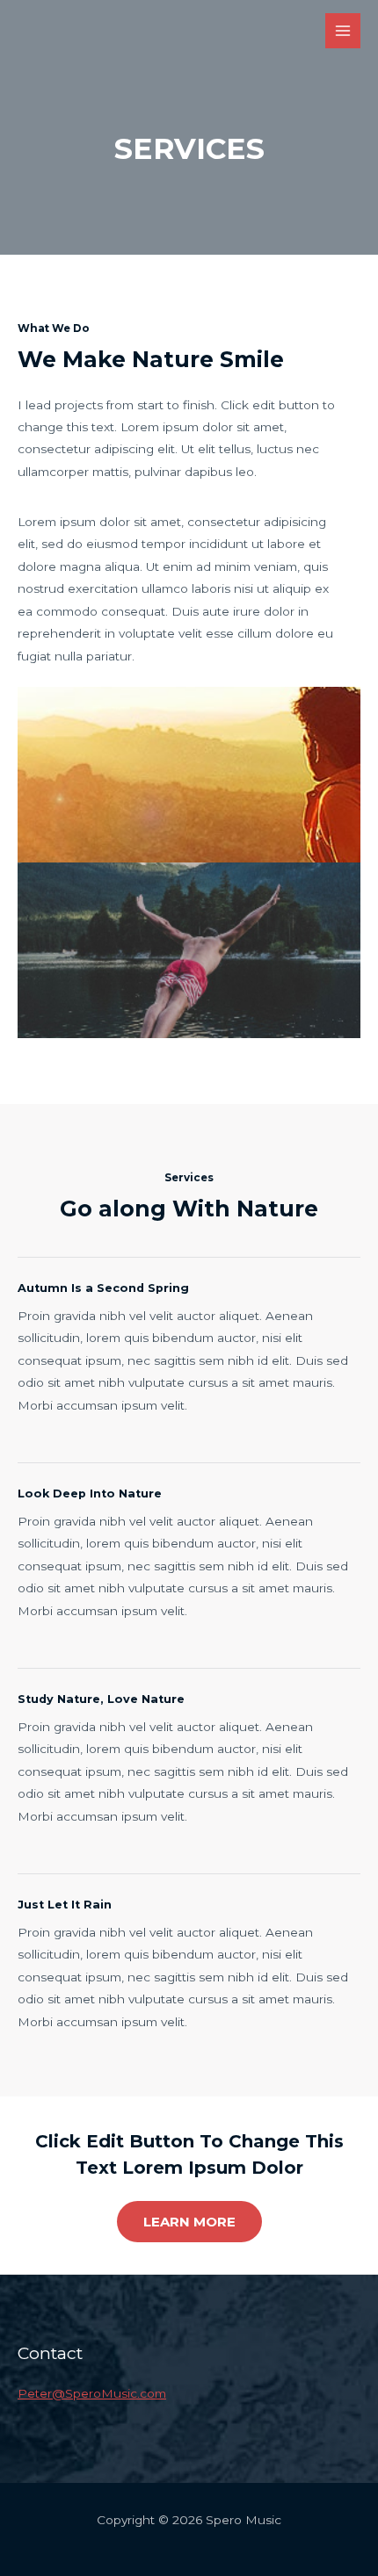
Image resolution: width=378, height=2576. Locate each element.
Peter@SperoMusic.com (92, 2393)
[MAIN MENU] (343, 31)
